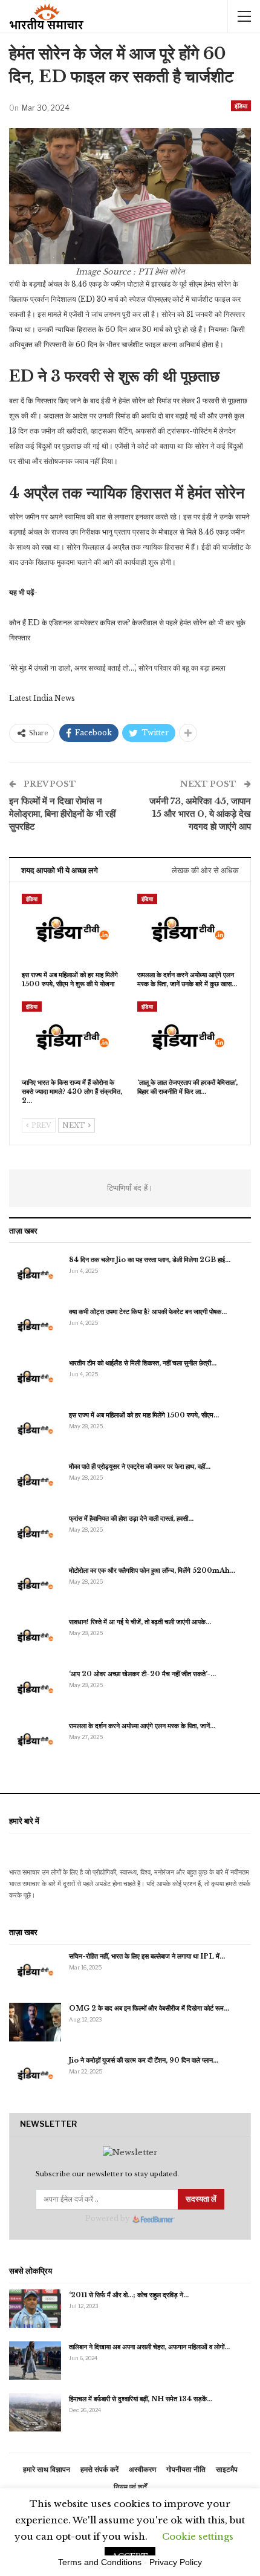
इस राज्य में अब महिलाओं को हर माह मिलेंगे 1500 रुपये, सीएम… (144, 1415)
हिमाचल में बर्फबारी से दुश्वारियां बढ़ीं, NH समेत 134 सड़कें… (141, 2399)
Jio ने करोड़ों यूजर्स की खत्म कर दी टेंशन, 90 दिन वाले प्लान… (144, 2060)
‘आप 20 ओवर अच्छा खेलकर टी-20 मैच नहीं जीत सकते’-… (142, 1674)
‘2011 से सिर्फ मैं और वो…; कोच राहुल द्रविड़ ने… (129, 2295)
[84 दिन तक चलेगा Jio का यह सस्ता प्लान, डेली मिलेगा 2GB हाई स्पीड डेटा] (35, 1273)
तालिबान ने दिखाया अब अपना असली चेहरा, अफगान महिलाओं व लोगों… (149, 2347)
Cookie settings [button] (198, 2536)
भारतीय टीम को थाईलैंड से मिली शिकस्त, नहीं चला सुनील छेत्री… (143, 1363)
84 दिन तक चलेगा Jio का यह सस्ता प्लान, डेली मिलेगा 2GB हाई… (150, 1260)
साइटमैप (227, 2469)
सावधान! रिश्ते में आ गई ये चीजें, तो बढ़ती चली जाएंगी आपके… (140, 1622)
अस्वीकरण (142, 2469)
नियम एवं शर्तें (130, 2487)
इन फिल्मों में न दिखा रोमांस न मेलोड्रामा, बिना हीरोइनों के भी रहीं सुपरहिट (62, 814)
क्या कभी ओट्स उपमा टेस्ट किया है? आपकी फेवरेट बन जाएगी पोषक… (148, 1312)
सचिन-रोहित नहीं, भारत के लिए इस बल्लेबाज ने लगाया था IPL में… (147, 1956)
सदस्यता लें (201, 2199)
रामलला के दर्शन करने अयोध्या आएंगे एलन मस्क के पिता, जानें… (142, 1726)
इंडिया (241, 106)
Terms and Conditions (100, 2562)
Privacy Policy (176, 2562)
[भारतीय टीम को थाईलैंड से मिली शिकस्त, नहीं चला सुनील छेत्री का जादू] (35, 1377)
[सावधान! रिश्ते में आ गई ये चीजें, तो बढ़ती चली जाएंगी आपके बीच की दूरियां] (35, 1636)
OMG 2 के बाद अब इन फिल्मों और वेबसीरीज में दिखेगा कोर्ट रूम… (149, 2008)
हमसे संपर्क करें (99, 2469)
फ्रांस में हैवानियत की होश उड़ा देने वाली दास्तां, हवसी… (131, 1518)
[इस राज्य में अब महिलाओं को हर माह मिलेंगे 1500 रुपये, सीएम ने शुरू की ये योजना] (72, 929)
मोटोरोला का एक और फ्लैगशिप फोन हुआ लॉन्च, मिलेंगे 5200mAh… (152, 1570)
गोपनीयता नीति (186, 2469)
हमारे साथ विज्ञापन (47, 2469)
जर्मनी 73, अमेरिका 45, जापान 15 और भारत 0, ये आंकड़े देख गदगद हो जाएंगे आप (200, 814)
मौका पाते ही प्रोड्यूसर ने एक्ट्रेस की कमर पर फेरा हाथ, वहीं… (140, 1466)
